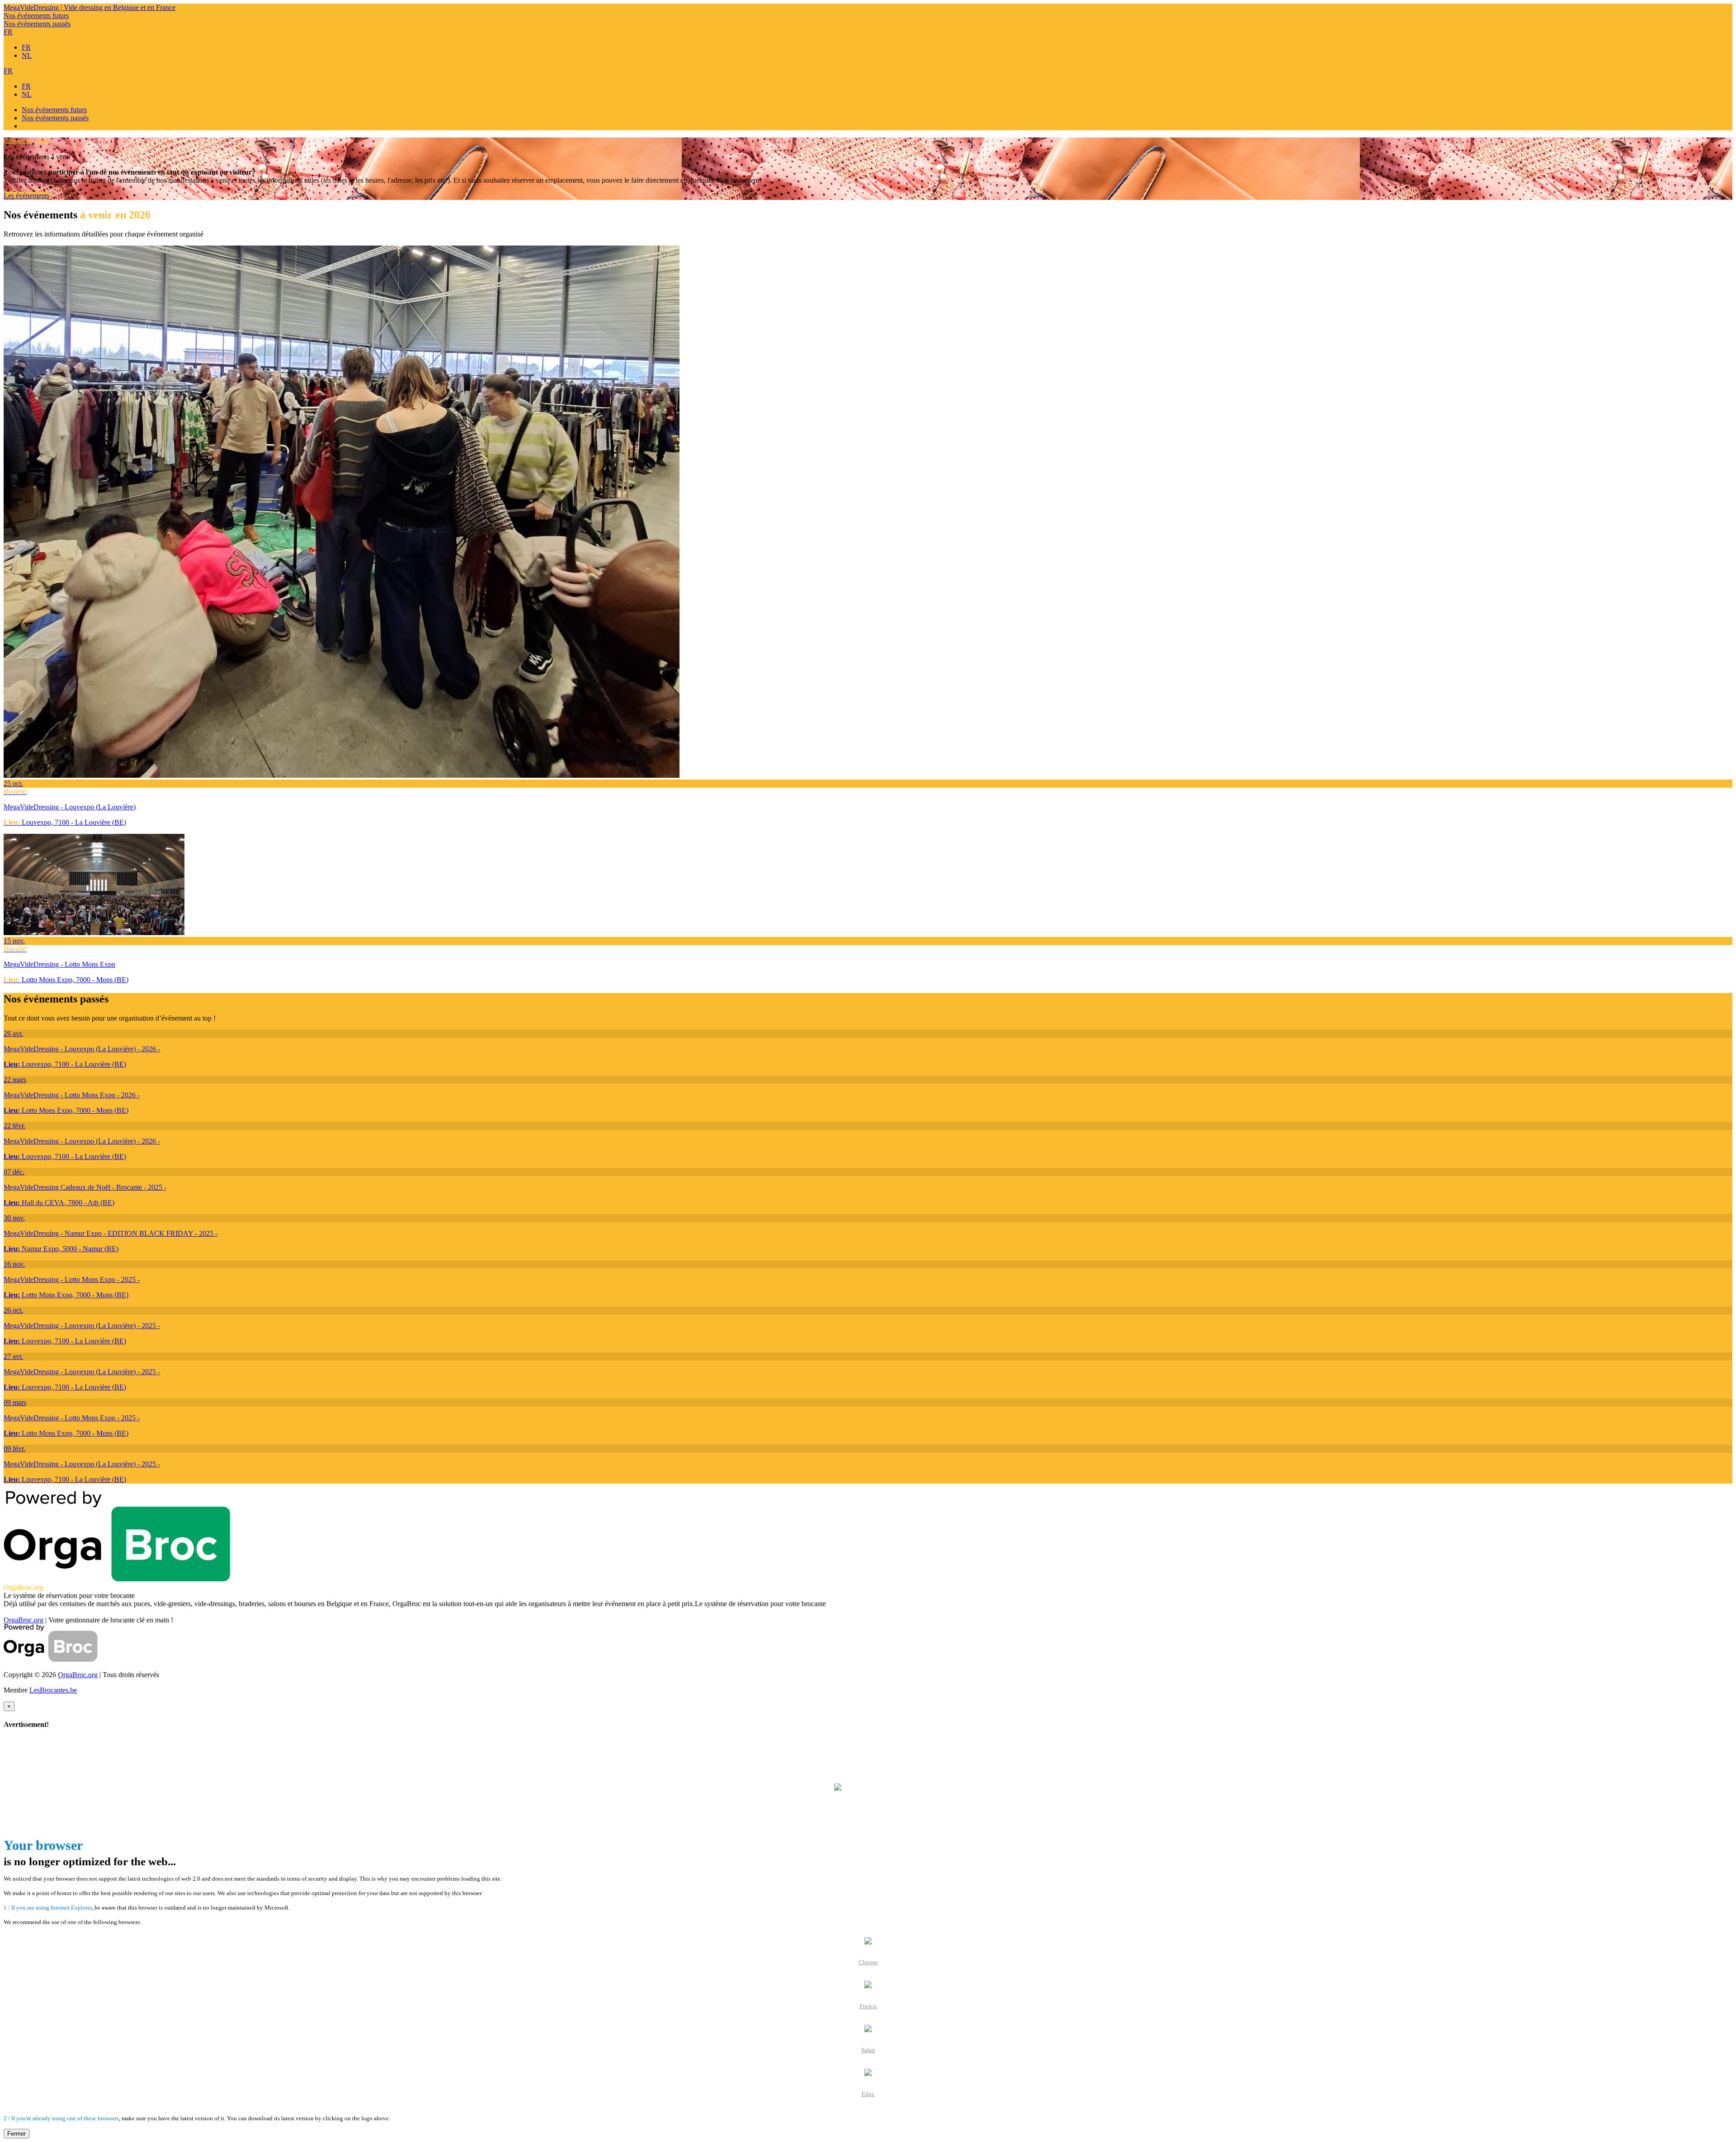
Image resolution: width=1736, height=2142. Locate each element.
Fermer (17, 2134)
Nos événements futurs (36, 16)
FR (8, 32)
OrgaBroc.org (24, 1620)
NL (27, 55)
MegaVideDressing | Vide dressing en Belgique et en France (90, 7)
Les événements (26, 196)
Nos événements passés (37, 24)
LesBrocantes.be (53, 1690)
